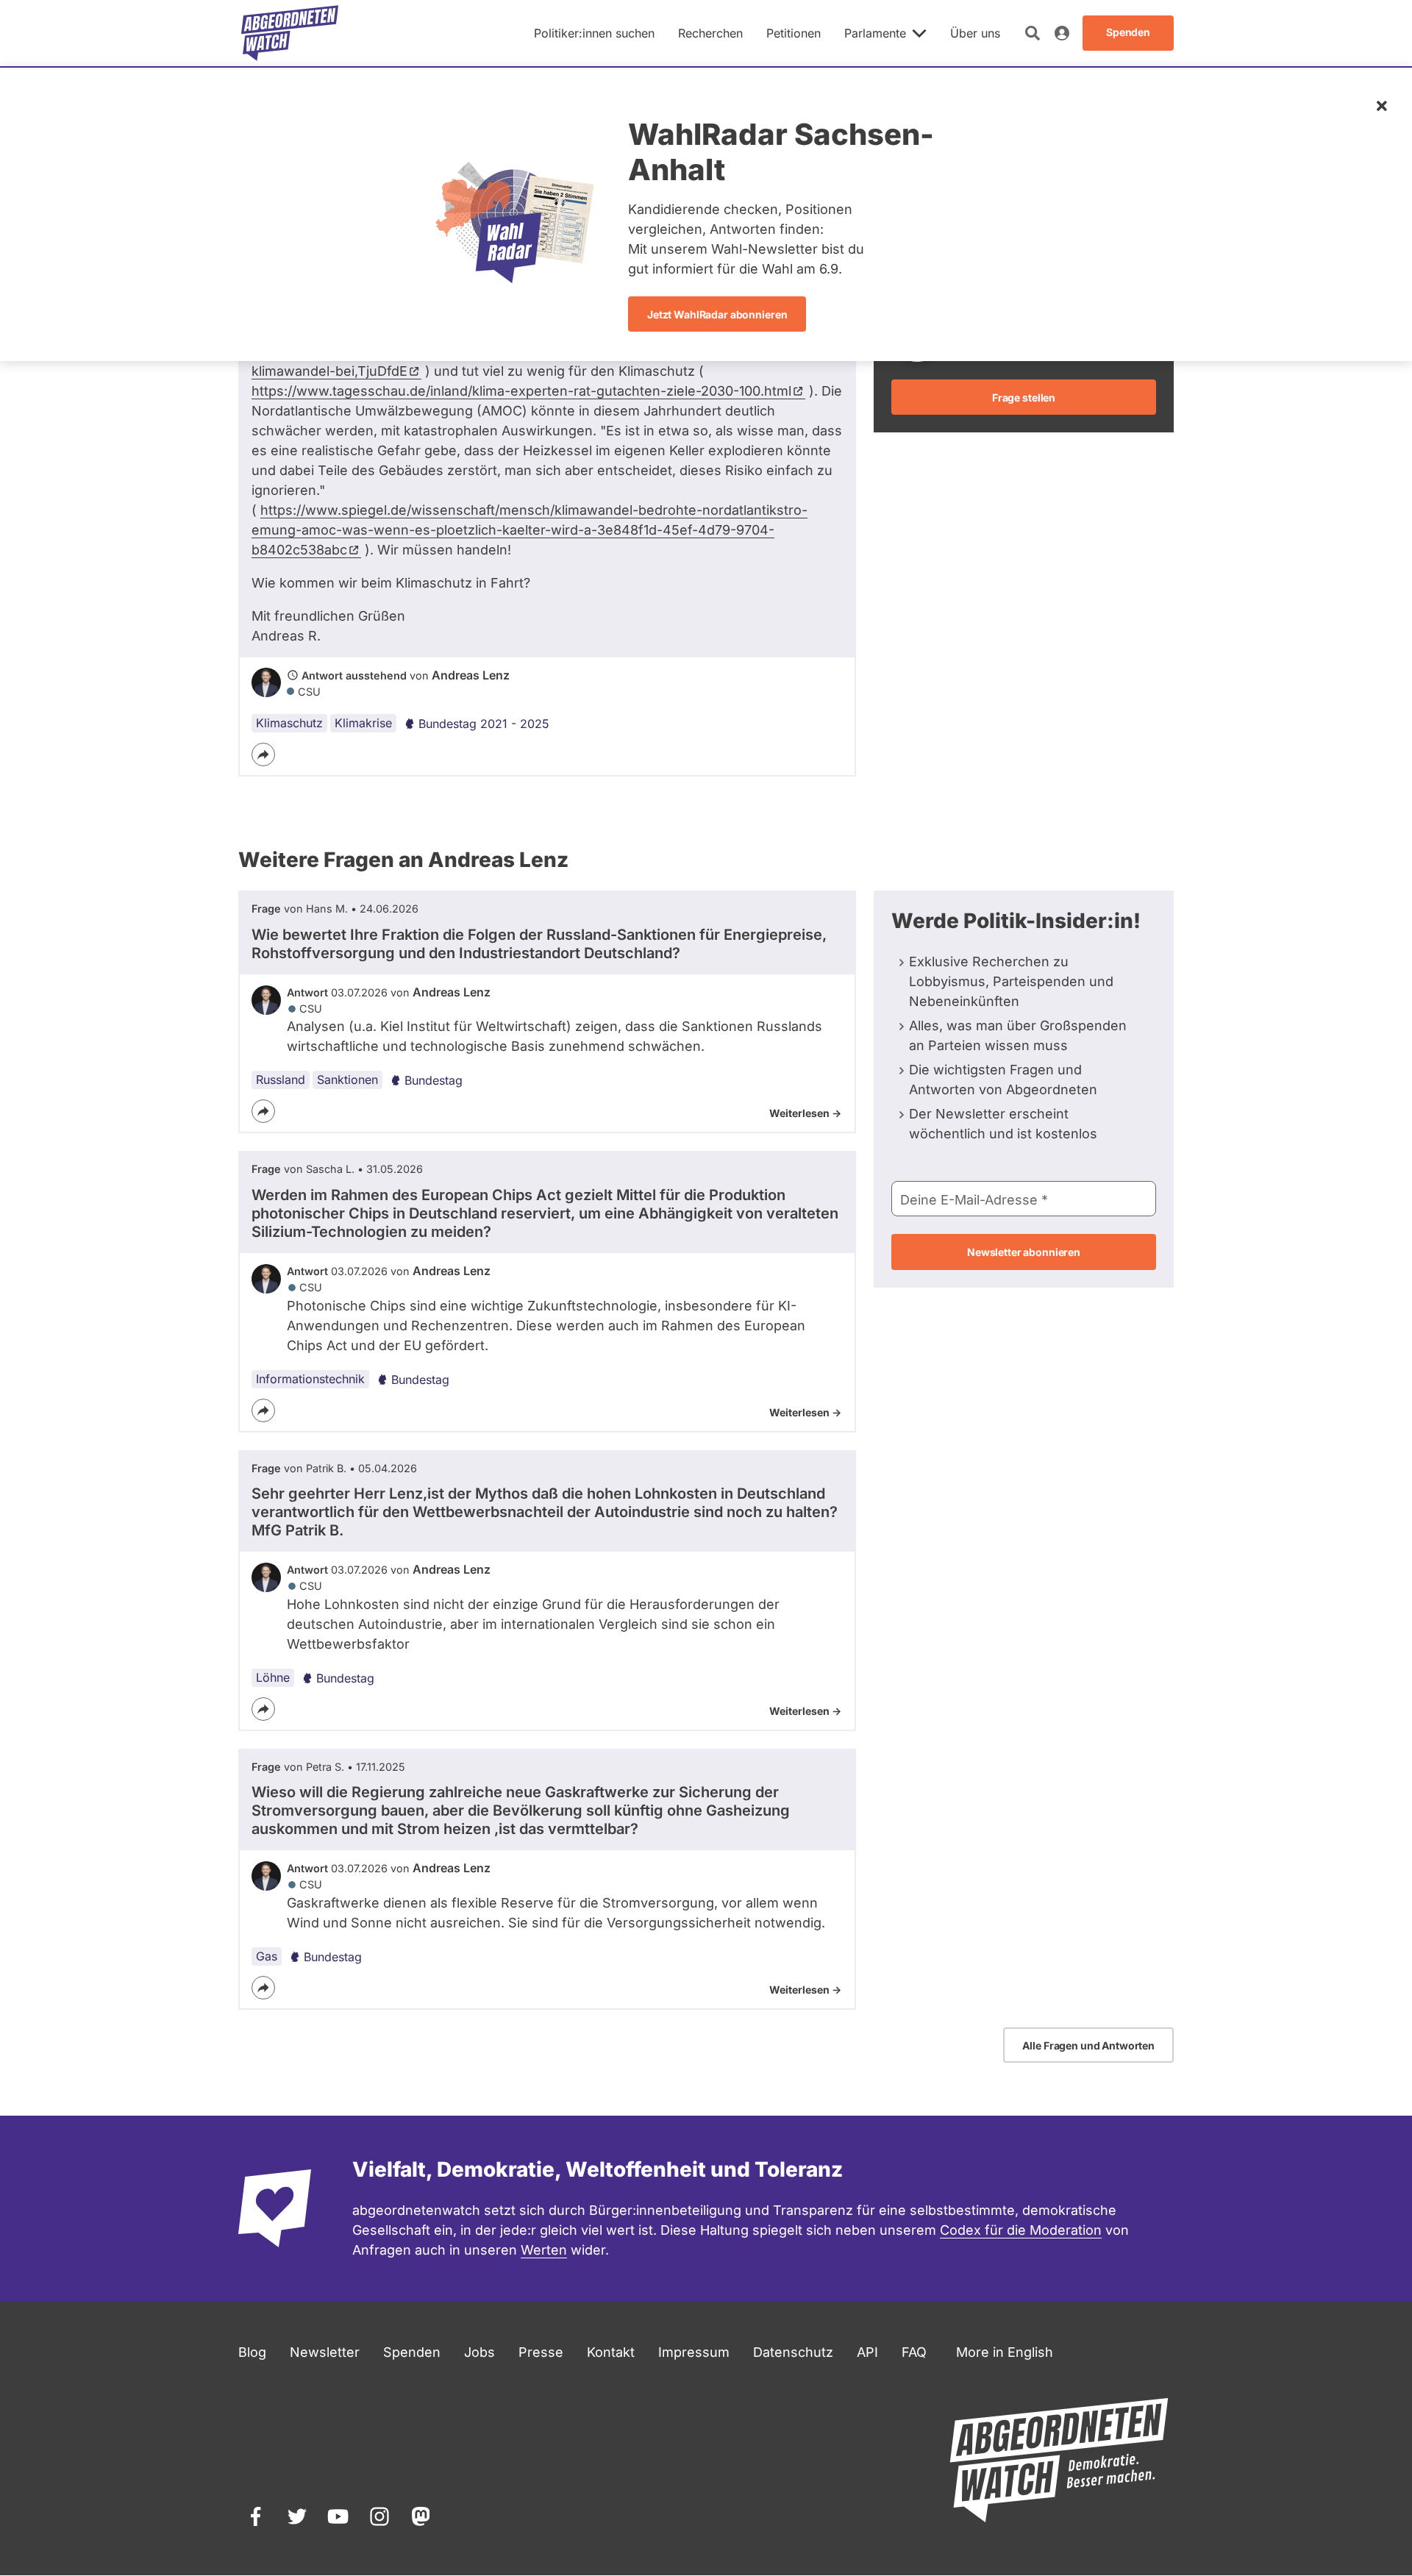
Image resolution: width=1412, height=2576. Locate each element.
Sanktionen (347, 1080)
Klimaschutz (289, 723)
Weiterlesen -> (805, 1113)
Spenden (412, 2352)
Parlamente (875, 33)
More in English (1005, 2352)
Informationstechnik (310, 1379)
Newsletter (325, 2352)
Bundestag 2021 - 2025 (484, 724)
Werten (544, 2250)
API (867, 2352)
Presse (541, 2352)
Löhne (273, 1677)
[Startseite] (290, 33)
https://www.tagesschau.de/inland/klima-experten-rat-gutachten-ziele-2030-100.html (521, 391)
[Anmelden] (1062, 33)
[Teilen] (263, 754)
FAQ (914, 2352)
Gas (267, 1956)
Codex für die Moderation (1021, 2230)
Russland (281, 1080)
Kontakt (611, 2352)
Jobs (479, 2352)
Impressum (694, 2352)
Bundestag (434, 1080)
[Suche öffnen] (1033, 33)
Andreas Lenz (471, 675)
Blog (252, 2352)
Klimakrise (363, 723)
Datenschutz (793, 2352)
